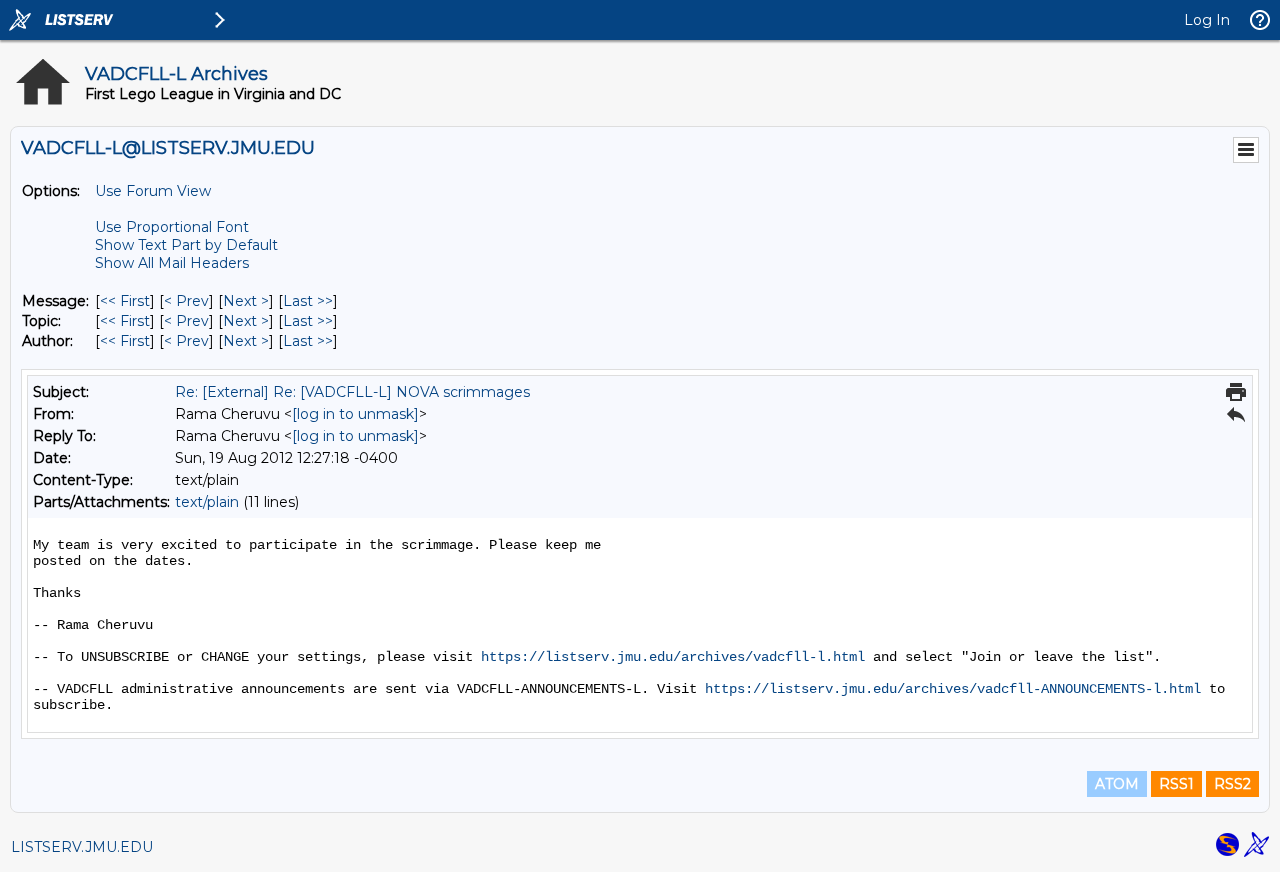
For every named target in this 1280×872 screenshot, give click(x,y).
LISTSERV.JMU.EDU (82, 847)
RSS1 (1176, 784)
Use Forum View (153, 191)
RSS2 (1232, 784)
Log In (1207, 20)
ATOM (1117, 784)
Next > (246, 301)
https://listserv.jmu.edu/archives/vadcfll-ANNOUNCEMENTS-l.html (953, 689)
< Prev (186, 301)
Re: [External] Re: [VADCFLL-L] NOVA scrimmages (352, 392)
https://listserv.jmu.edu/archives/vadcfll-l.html (673, 657)
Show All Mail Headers (172, 263)
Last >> (308, 301)
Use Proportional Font (172, 227)
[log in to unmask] (355, 414)
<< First (125, 301)
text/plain (207, 502)
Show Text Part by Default (186, 245)
